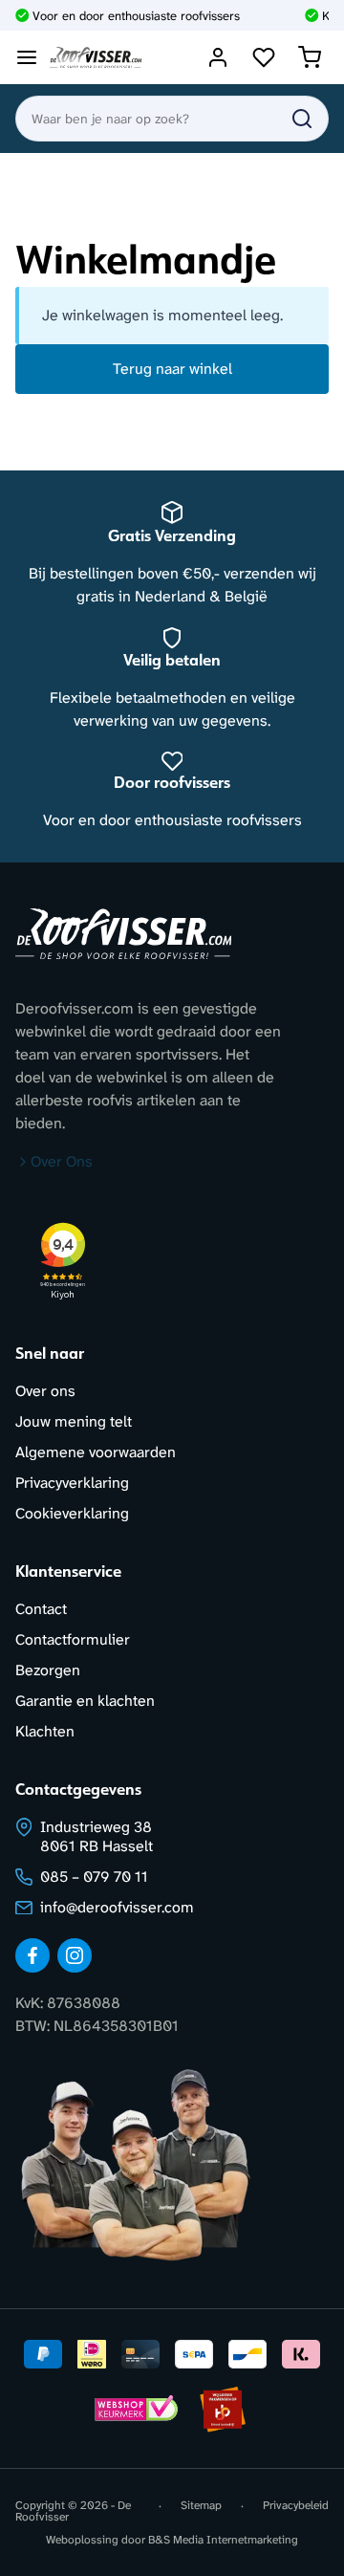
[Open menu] (27, 57)
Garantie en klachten (85, 1701)
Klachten (45, 1731)
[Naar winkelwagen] (310, 57)
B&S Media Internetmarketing (223, 2540)
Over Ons (62, 1161)
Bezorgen (48, 1670)
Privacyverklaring (72, 1483)
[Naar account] (218, 57)
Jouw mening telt (74, 1421)
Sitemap (201, 2506)
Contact (41, 1609)
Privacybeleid (296, 2506)
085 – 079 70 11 (94, 1877)
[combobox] (172, 119)
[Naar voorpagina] (96, 58)
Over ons (45, 1391)
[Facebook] (32, 1955)
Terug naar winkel (172, 369)
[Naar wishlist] (264, 57)
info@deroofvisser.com (117, 1907)
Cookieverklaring (72, 1513)
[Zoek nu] (302, 119)
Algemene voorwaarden (96, 1452)
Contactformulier (73, 1639)
